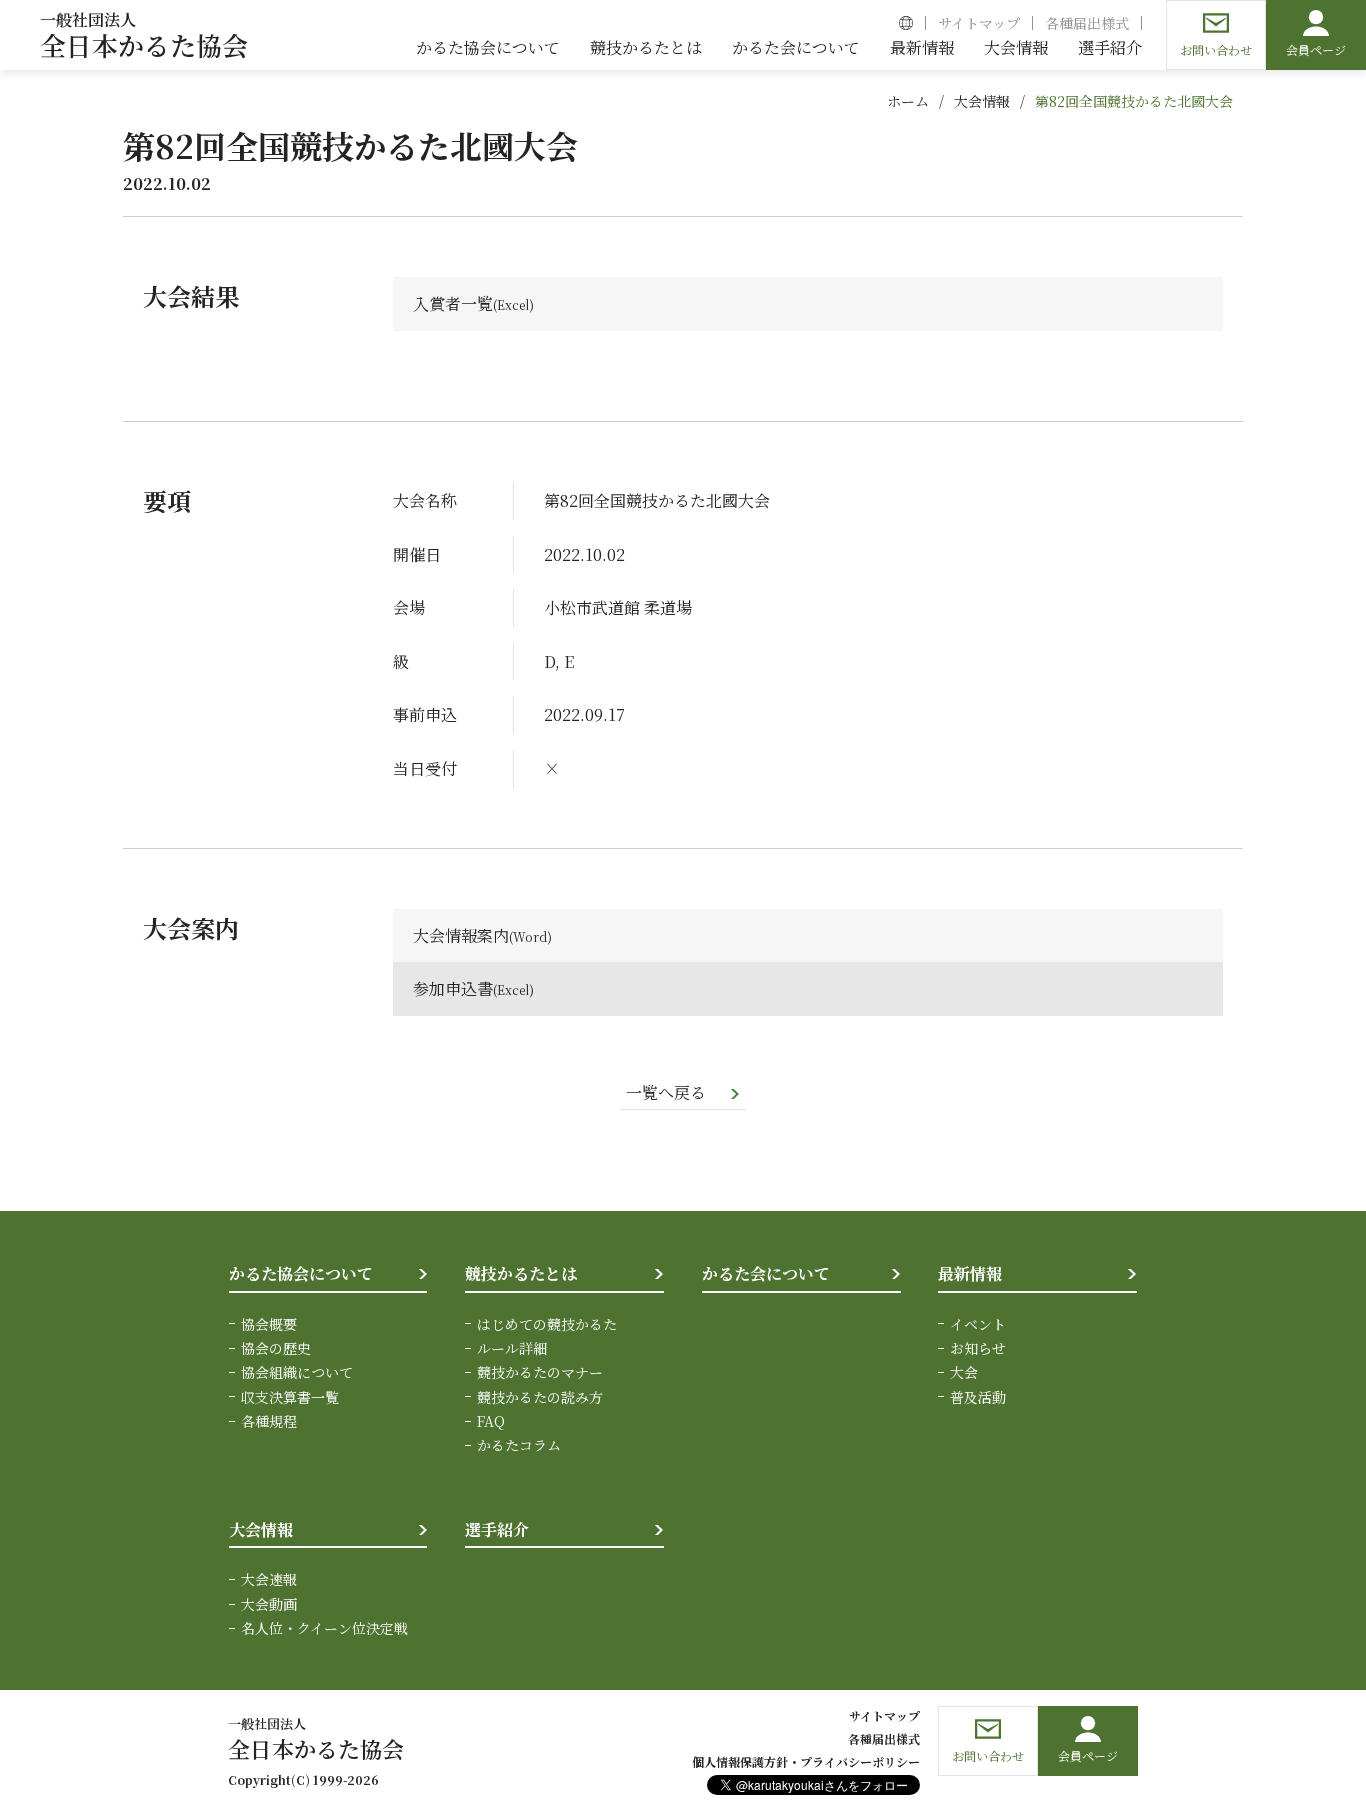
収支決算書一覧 (290, 1397)
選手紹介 (497, 1529)
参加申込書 (453, 988)
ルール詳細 (512, 1348)
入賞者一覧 (453, 303)
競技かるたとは (521, 1273)
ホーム (908, 101)
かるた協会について (301, 1273)
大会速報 (269, 1579)
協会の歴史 (276, 1348)
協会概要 (269, 1324)
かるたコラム (519, 1445)
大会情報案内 (461, 935)
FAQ (491, 1421)
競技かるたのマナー (540, 1372)
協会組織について (297, 1372)
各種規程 (269, 1421)
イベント (978, 1324)
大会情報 (982, 101)
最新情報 (970, 1273)
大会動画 (269, 1604)
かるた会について (766, 1273)
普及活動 (978, 1397)
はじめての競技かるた (547, 1324)
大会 (964, 1372)
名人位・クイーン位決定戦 (324, 1628)
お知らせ (978, 1348)
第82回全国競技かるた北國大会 (1134, 101)
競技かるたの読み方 (540, 1397)
